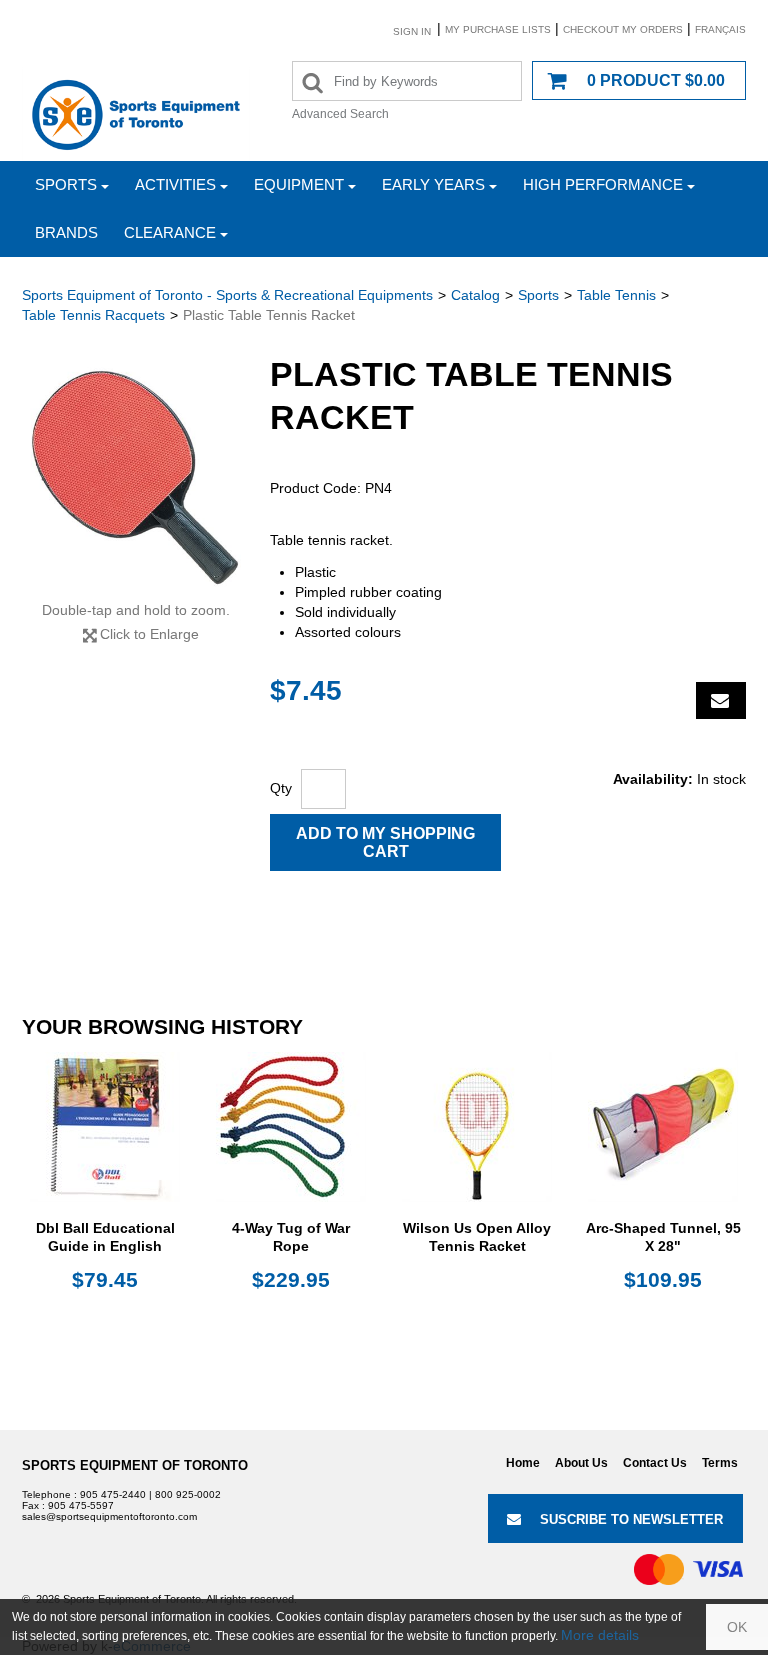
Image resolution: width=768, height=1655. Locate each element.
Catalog (475, 295)
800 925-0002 (188, 1494)
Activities (175, 184)
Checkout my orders (623, 29)
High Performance (603, 184)
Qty (281, 788)
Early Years (433, 184)
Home (523, 1463)
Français (720, 29)
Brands (66, 232)
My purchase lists (498, 29)
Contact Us (655, 1463)
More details (600, 1635)
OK (737, 1627)
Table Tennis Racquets (93, 315)
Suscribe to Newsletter (631, 1519)
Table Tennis (616, 295)
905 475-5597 (81, 1505)
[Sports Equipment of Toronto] (136, 114)
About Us (581, 1463)
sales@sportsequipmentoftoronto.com (109, 1516)
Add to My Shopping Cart (385, 842)
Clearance (170, 232)
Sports (66, 184)
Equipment (299, 184)
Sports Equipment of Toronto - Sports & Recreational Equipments (227, 295)
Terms (720, 1463)
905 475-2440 (113, 1494)
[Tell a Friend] (721, 700)
